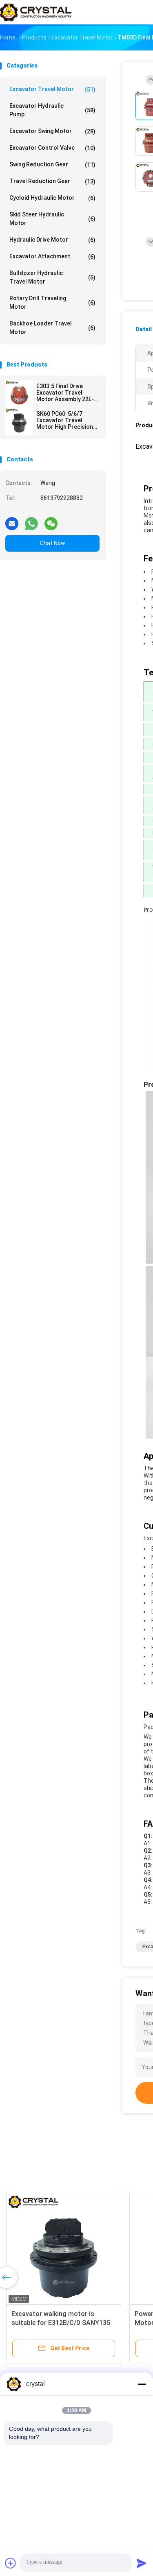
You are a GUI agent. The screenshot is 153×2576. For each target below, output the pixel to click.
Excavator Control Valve (52, 148)
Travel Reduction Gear (52, 181)
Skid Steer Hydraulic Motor (52, 219)
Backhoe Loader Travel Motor (52, 328)
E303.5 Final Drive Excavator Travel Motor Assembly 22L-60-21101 (65, 393)
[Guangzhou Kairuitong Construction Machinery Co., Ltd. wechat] (51, 520)
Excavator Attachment (52, 257)
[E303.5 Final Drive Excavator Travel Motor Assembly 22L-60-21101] (19, 394)
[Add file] (11, 2563)
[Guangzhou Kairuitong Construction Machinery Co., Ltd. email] (12, 520)
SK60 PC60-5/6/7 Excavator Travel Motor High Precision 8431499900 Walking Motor (65, 420)
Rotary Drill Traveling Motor (52, 302)
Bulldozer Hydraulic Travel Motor (52, 277)
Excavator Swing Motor (52, 131)
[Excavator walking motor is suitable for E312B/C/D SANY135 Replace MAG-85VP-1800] (64, 2248)
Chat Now (53, 543)
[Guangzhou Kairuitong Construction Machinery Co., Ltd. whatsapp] (31, 520)
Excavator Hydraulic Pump (52, 110)
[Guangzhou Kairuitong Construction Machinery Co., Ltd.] (36, 12)
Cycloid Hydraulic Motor (52, 198)
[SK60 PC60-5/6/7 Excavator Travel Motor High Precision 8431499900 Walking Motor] (19, 421)
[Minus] (142, 2384)
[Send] (142, 2563)
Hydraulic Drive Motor (52, 240)
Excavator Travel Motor (52, 89)
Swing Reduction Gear (52, 165)
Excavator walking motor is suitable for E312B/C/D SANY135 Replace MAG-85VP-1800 (61, 2323)
